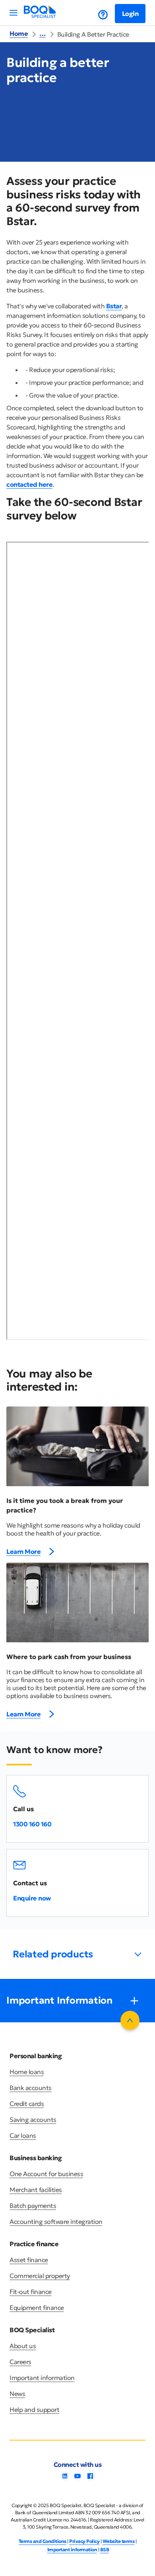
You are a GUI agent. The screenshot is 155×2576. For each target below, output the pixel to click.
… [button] (43, 33)
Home (19, 33)
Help (97, 15)
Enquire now (32, 1898)
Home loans (27, 2072)
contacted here (29, 484)
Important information (42, 2378)
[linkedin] (65, 2478)
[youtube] (77, 2478)
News (17, 2394)
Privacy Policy (84, 2541)
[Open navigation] (14, 13)
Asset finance (29, 2260)
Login (130, 14)
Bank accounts (31, 2088)
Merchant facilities (36, 2190)
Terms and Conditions (43, 2541)
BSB (105, 2550)
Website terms (119, 2541)
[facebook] (90, 2478)
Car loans (23, 2135)
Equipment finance (37, 2308)
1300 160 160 (32, 1824)
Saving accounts (33, 2120)
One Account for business (46, 2174)
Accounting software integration (56, 2221)
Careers (20, 2362)
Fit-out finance (31, 2292)
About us (23, 2346)
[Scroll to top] (130, 2020)
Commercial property (40, 2276)
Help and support (34, 2409)
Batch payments (33, 2206)
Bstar (114, 306)
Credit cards (27, 2104)
